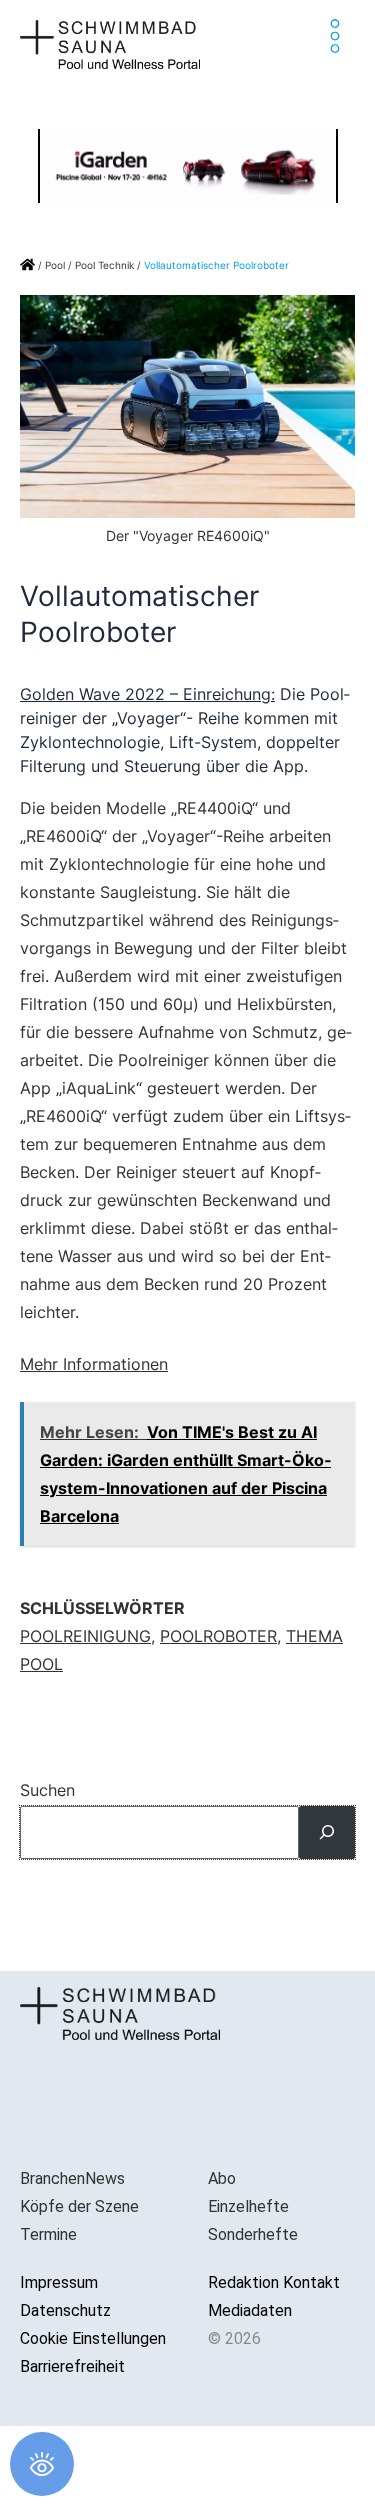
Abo (222, 2178)
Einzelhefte (248, 2206)
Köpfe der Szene (79, 2206)
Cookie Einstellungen (93, 2338)
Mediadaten (250, 2310)
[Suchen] (327, 1832)
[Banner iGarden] (188, 164)
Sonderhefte (253, 2234)
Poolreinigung (85, 1636)
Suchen (47, 1790)
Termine (48, 2234)
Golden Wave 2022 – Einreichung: (147, 694)
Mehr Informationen (94, 1364)
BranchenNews (72, 2178)
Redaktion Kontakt (274, 2282)
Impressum (59, 2282)
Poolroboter (218, 1636)
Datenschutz (65, 2310)
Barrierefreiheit (72, 2366)
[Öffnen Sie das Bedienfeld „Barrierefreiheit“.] (42, 2464)
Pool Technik (104, 265)
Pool (55, 265)
